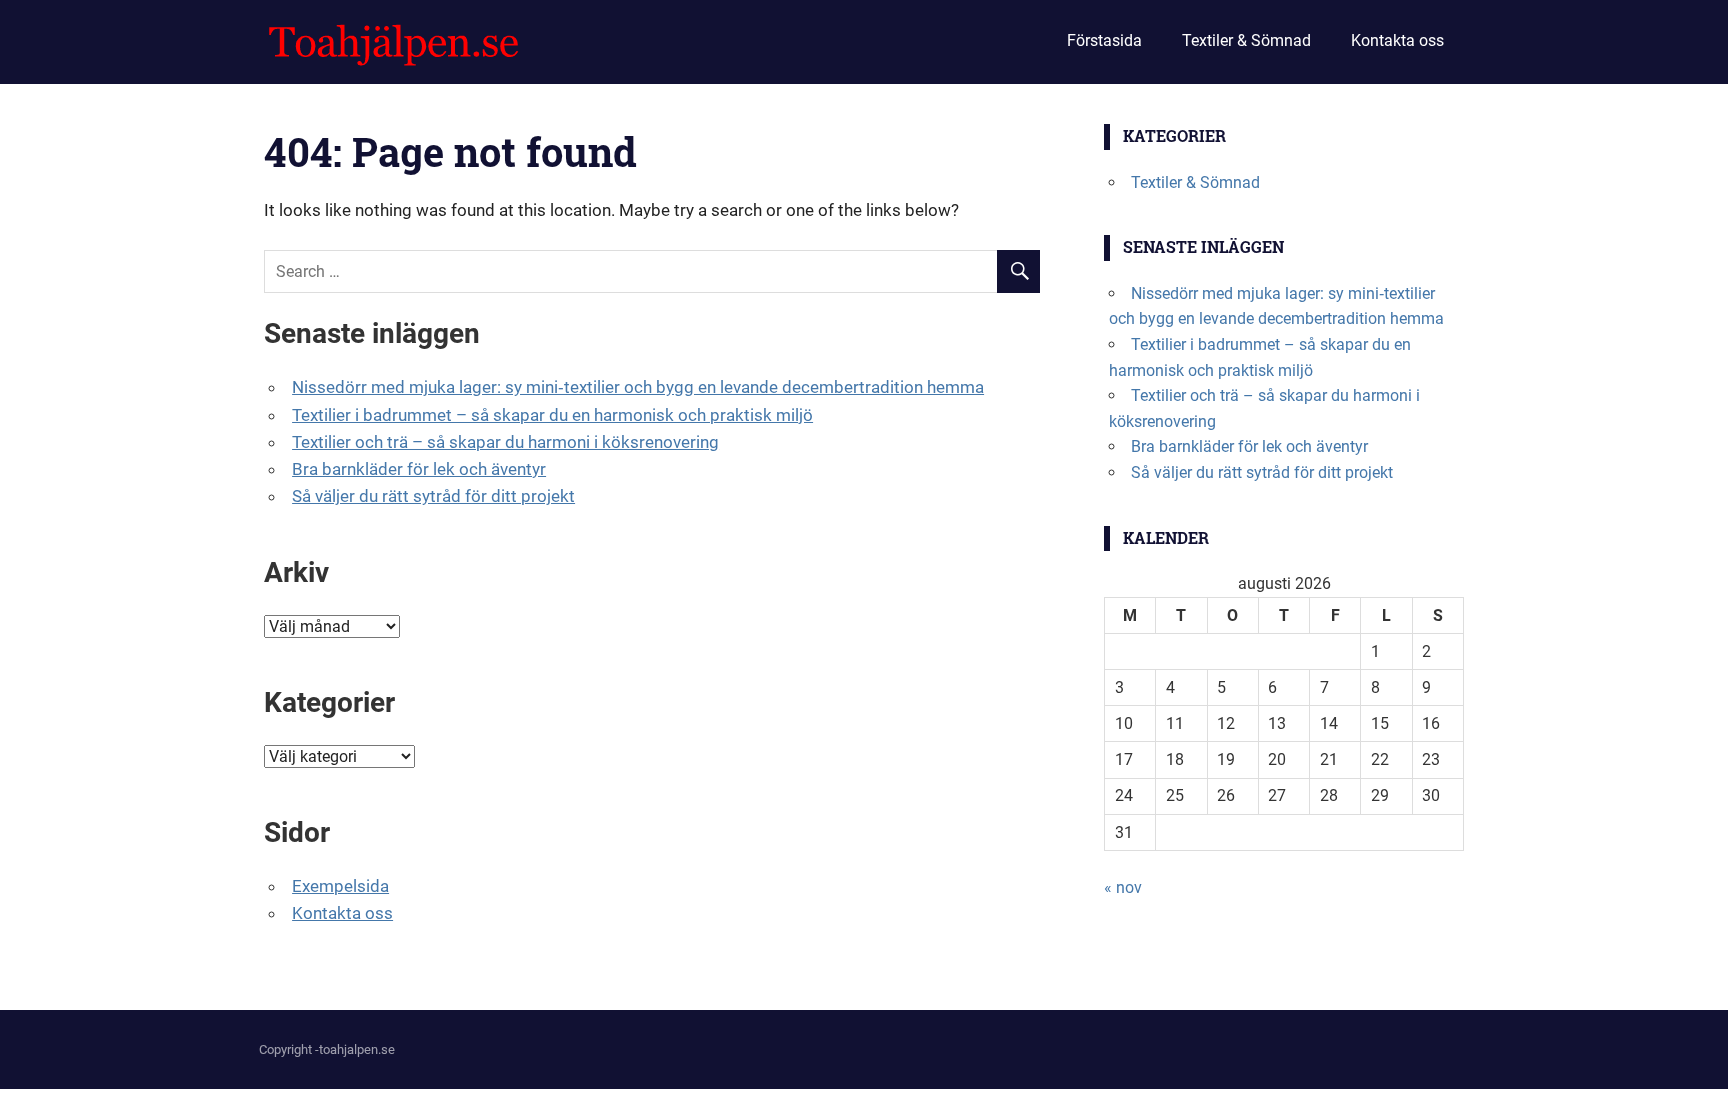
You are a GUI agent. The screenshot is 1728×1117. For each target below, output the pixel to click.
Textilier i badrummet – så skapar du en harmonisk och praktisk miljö (552, 415)
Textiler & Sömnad (1246, 40)
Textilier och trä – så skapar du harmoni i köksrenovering (505, 442)
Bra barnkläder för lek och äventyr (419, 469)
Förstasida (1104, 40)
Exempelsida (340, 886)
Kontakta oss (1397, 40)
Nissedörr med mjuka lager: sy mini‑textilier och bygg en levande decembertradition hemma (638, 387)
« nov (1123, 887)
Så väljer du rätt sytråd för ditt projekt (433, 496)
